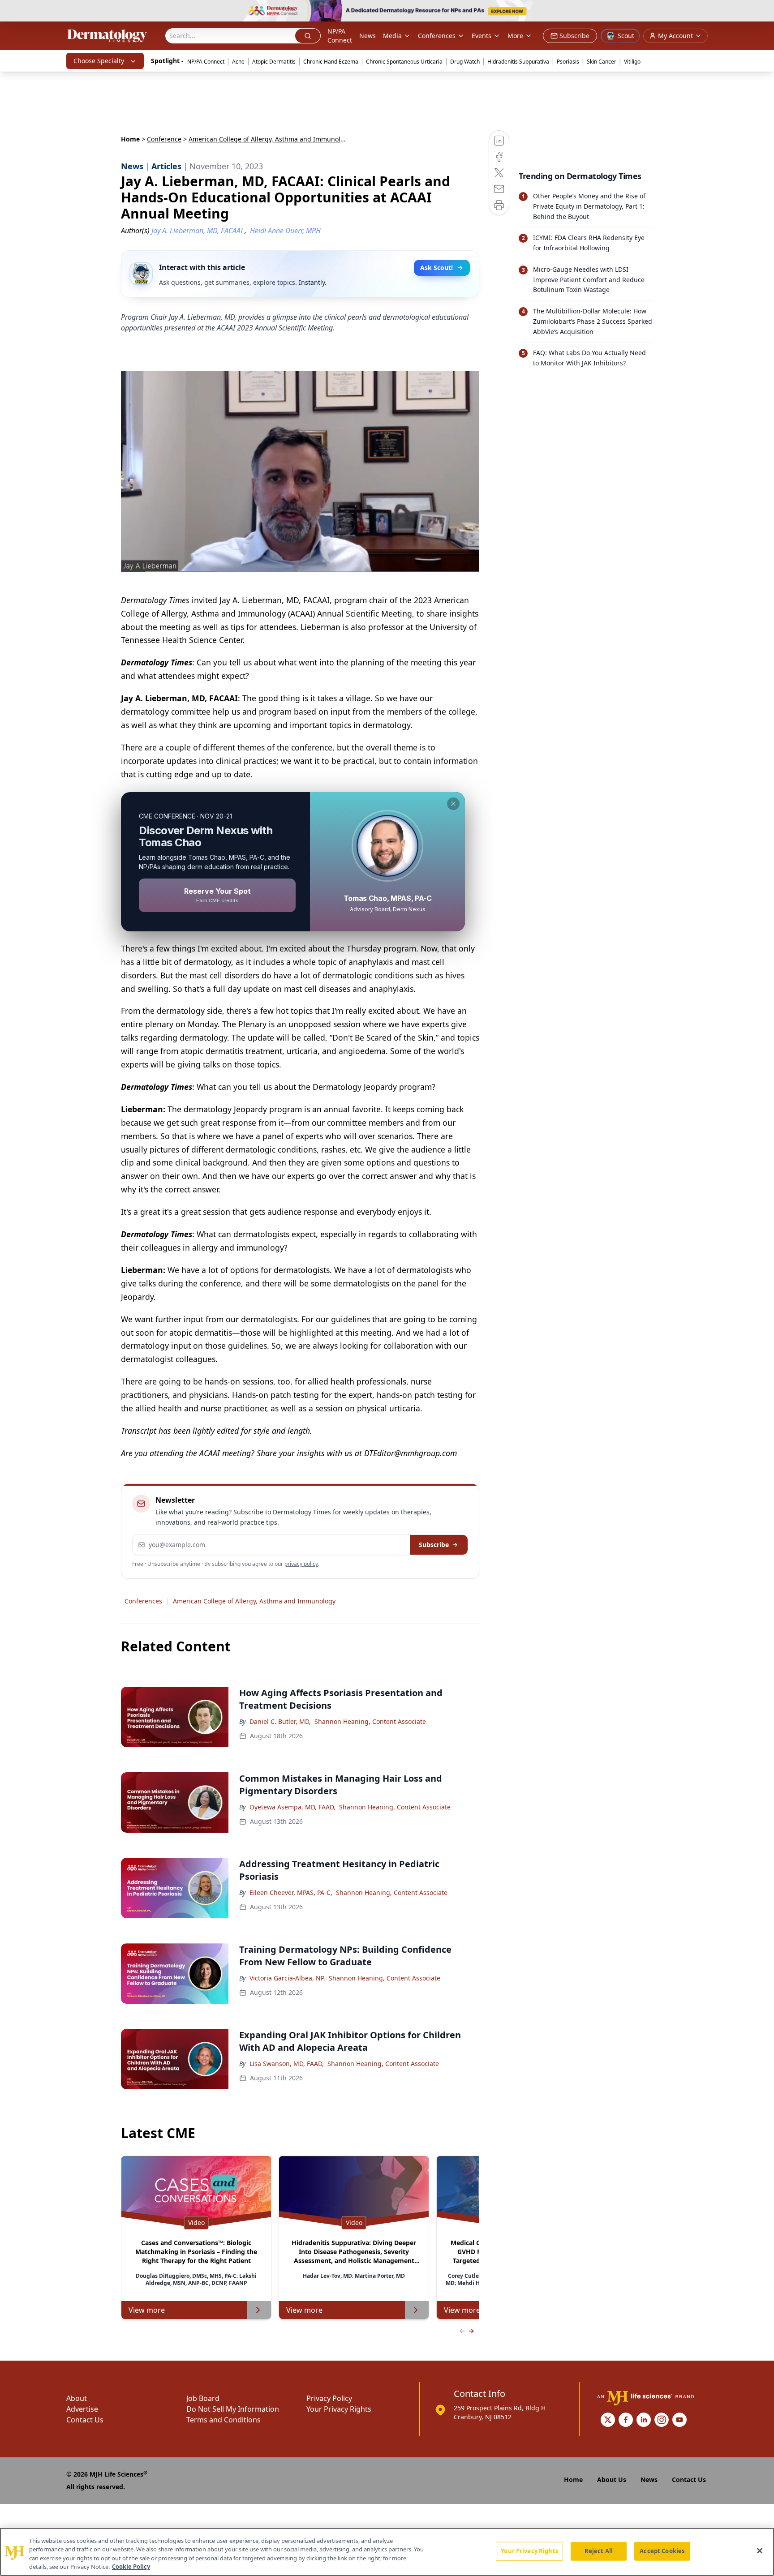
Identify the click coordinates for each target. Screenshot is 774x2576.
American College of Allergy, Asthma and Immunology (254, 1601)
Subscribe (434, 1545)
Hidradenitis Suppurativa (518, 62)
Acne (238, 62)
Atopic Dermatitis (274, 62)
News (368, 36)
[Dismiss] (453, 804)
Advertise (82, 2409)
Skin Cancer (602, 62)
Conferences (437, 36)
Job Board (203, 2398)
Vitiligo (632, 62)
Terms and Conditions (224, 2420)
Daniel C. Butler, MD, (280, 1721)
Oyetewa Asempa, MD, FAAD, (292, 1807)
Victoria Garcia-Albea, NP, (287, 1978)
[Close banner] (762, 12)
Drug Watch (465, 62)
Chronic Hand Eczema (331, 62)
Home (130, 139)
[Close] (760, 2550)
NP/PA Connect (340, 36)
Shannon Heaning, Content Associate (370, 1721)
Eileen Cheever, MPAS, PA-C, (291, 1892)
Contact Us (85, 2420)
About (77, 2398)
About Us (612, 2480)
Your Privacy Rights (339, 2409)
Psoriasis (568, 62)
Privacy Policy (329, 2398)
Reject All (599, 2551)
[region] (387, 2552)
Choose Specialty (99, 61)
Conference (164, 139)
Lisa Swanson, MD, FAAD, (287, 2064)
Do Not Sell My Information (233, 2409)
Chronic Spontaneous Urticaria (404, 62)
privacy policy (301, 1564)
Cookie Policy (131, 2567)
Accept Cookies (662, 2551)
